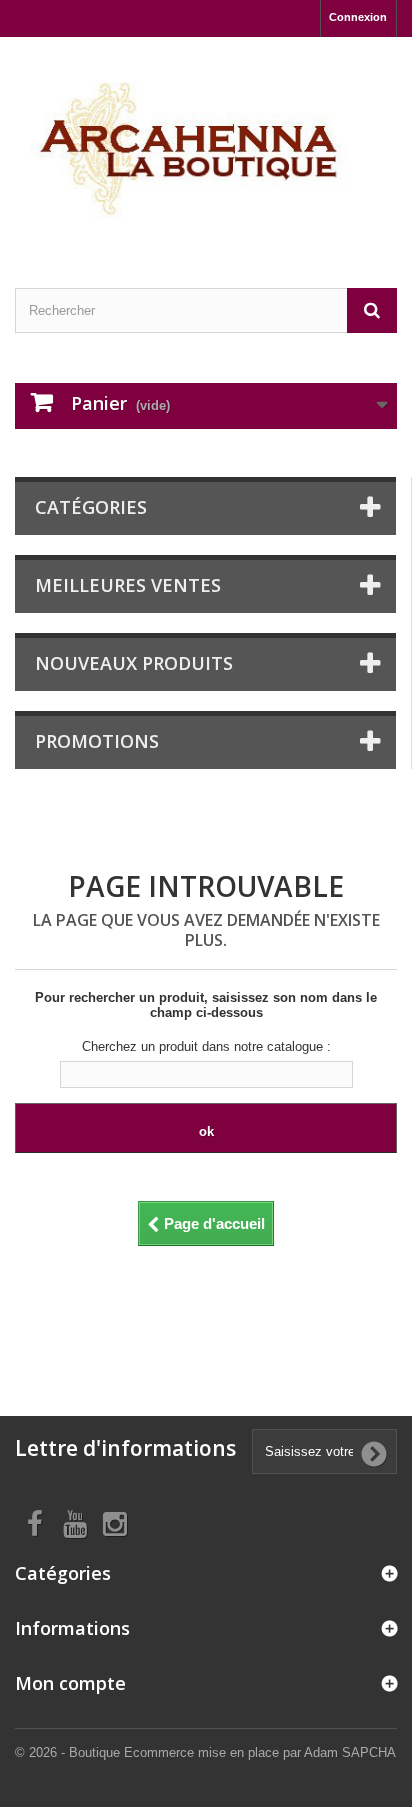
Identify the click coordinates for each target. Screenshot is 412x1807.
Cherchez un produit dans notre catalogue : (206, 1046)
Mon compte (70, 1683)
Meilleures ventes (128, 585)
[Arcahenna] (206, 145)
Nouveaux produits (134, 663)
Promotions (97, 741)
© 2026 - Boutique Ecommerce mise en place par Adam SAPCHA (205, 1752)
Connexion (358, 17)
